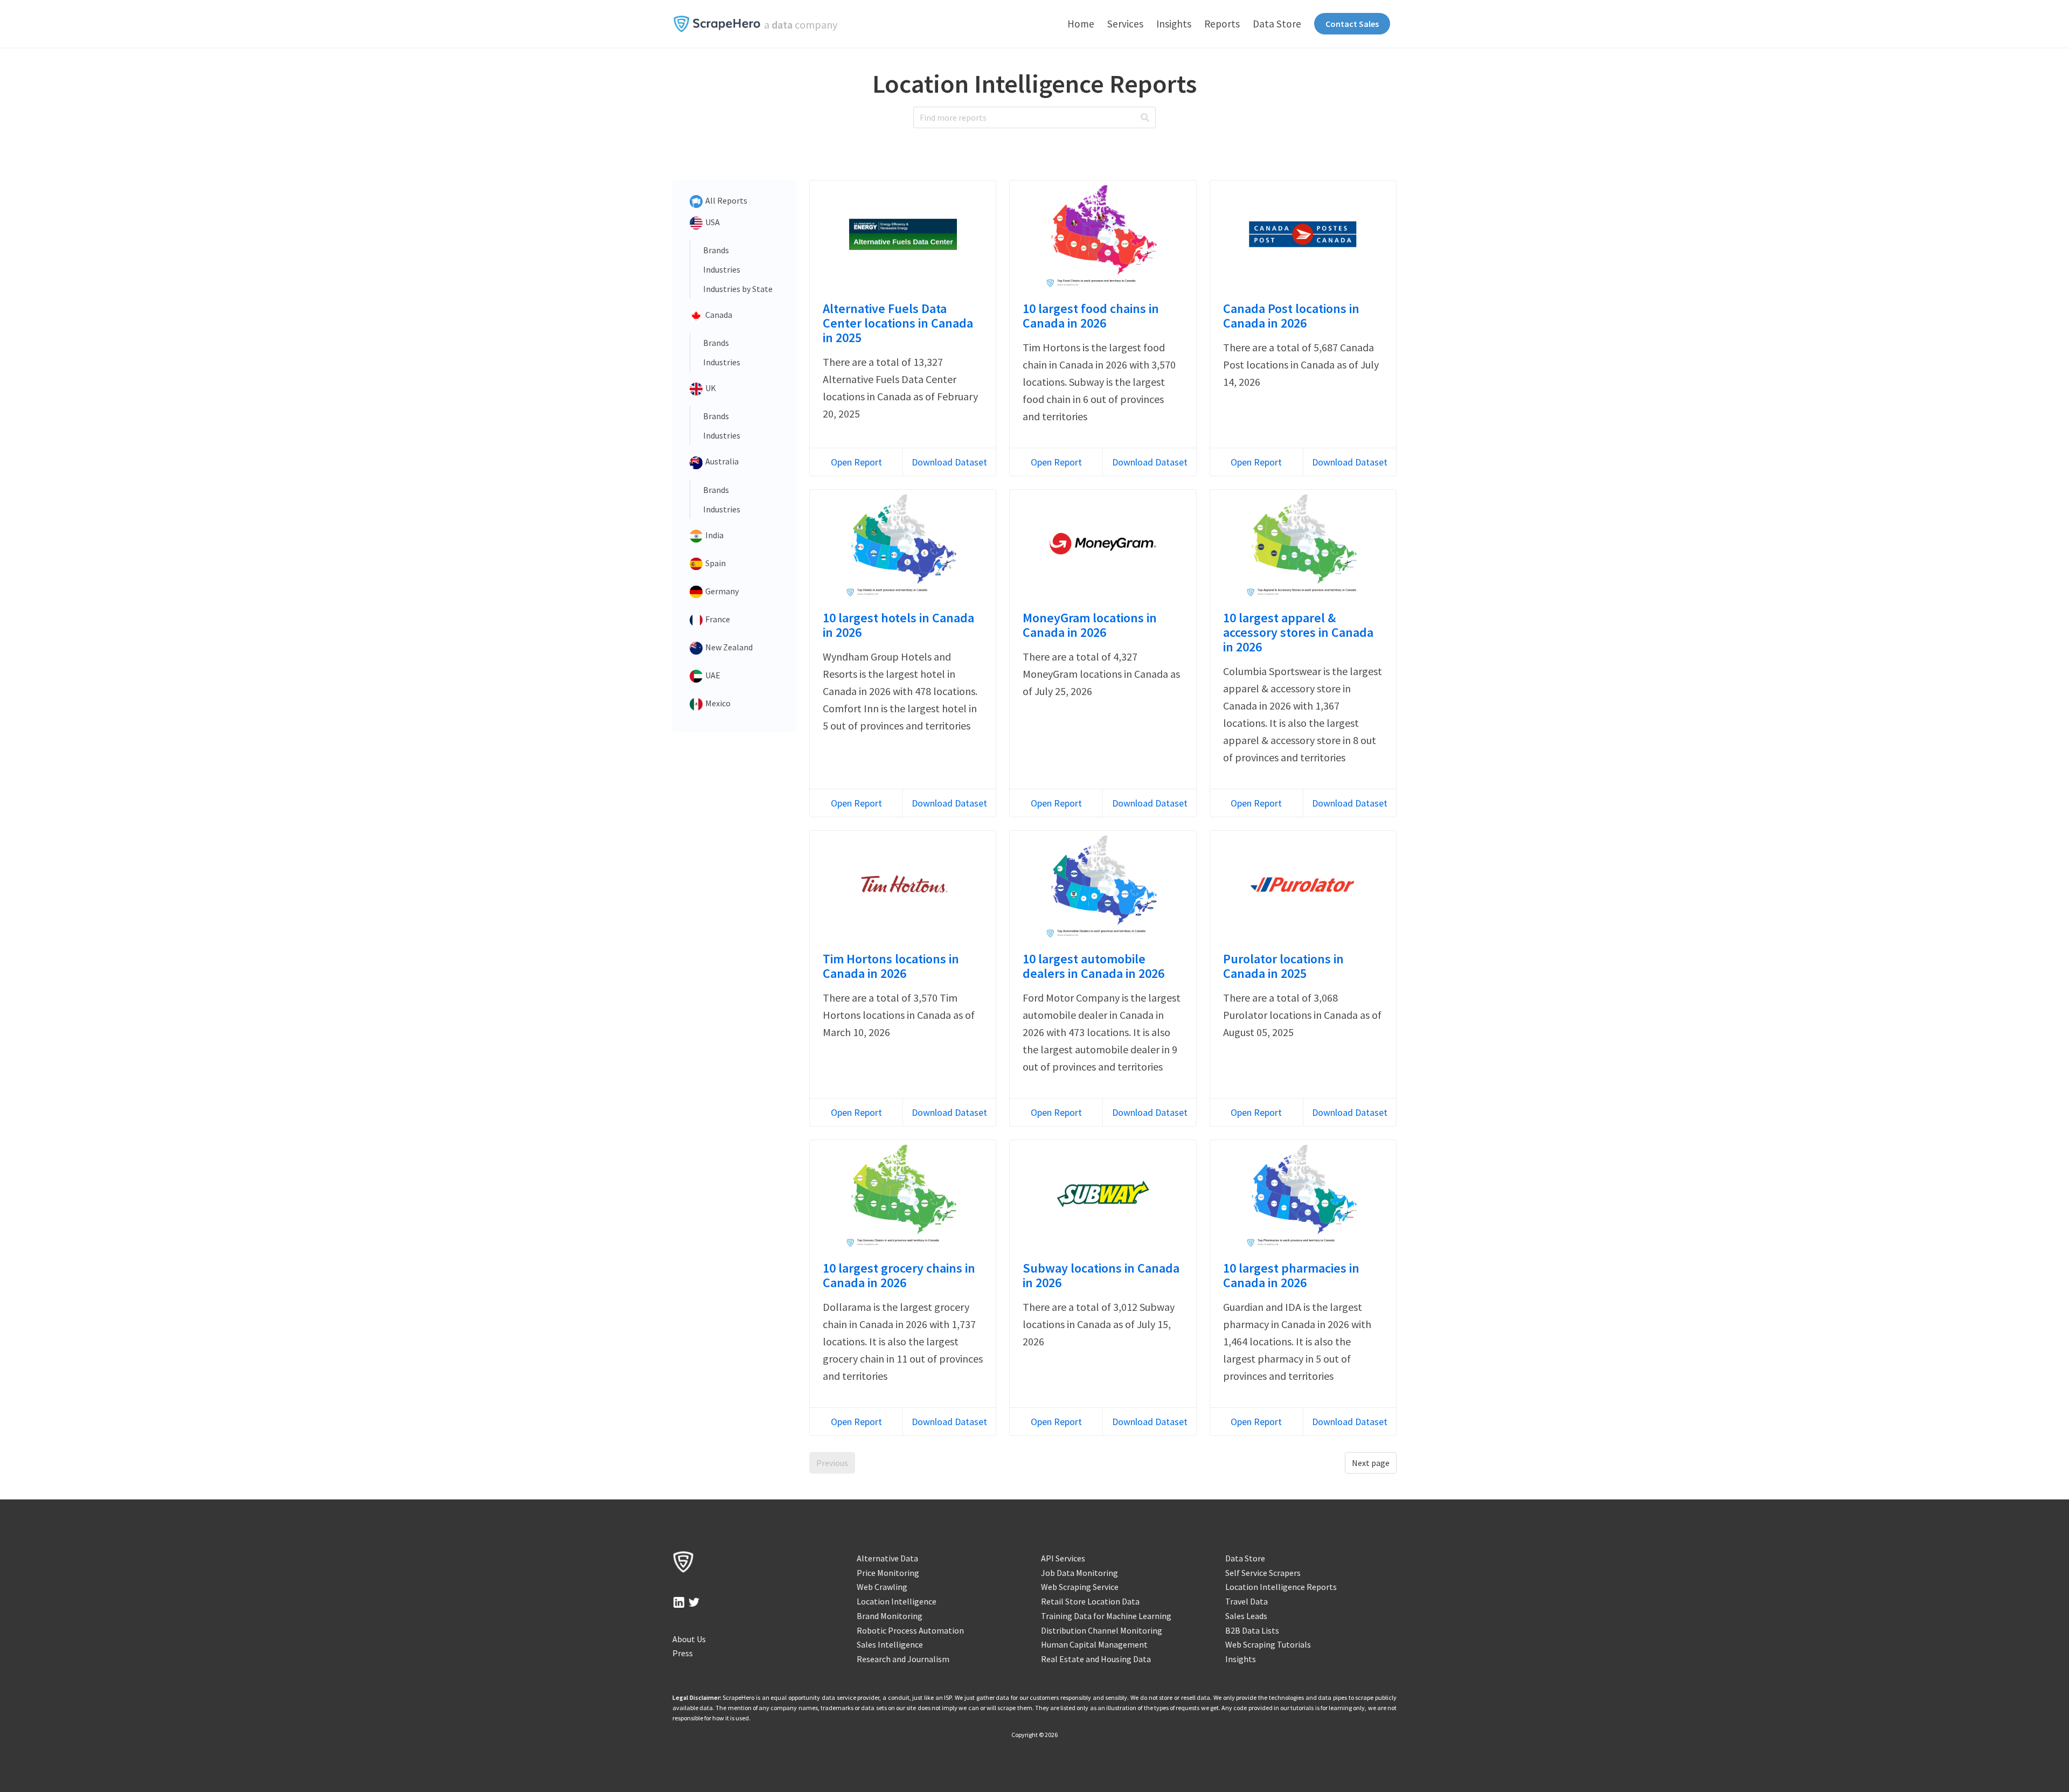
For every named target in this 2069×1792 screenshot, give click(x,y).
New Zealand (728, 647)
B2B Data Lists (1252, 1630)
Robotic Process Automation (910, 1630)
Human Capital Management (1094, 1644)
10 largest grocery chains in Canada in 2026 (899, 1275)
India (714, 535)
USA (712, 222)
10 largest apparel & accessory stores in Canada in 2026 (1298, 632)
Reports (1222, 24)
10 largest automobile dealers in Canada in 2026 (1093, 966)
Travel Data (1247, 1601)
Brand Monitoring (890, 1616)
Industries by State (738, 289)
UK (710, 388)
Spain (715, 563)
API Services (1063, 1558)
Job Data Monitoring (1079, 1573)
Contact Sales (1352, 24)
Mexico (717, 703)
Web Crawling (882, 1587)
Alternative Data (887, 1558)
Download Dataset (949, 462)
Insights (1174, 24)
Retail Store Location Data (1090, 1601)
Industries (722, 269)
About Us (689, 1639)
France (717, 619)
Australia (721, 461)
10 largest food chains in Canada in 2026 (1091, 316)
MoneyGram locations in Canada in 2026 (1090, 625)
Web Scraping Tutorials (1268, 1644)
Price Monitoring (888, 1573)
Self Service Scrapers (1263, 1573)
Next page (1371, 1463)
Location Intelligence (897, 1601)
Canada (718, 315)
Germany (721, 591)
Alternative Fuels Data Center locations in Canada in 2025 (898, 323)
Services (1125, 24)
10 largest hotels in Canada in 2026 (898, 625)
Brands (716, 250)
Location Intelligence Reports (1281, 1587)
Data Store (1277, 24)
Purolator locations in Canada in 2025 (1283, 966)
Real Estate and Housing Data (1096, 1659)
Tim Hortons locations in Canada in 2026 (891, 966)
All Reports (725, 200)
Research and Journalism (903, 1659)
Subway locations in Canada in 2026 (1101, 1275)
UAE (712, 675)
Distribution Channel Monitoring (1102, 1630)
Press (683, 1653)
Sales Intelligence (890, 1644)
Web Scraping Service (1080, 1587)
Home (1081, 24)
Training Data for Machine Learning (1106, 1616)
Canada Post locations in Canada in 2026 (1291, 316)
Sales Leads (1246, 1616)
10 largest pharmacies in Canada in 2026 (1291, 1275)
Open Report (856, 462)
